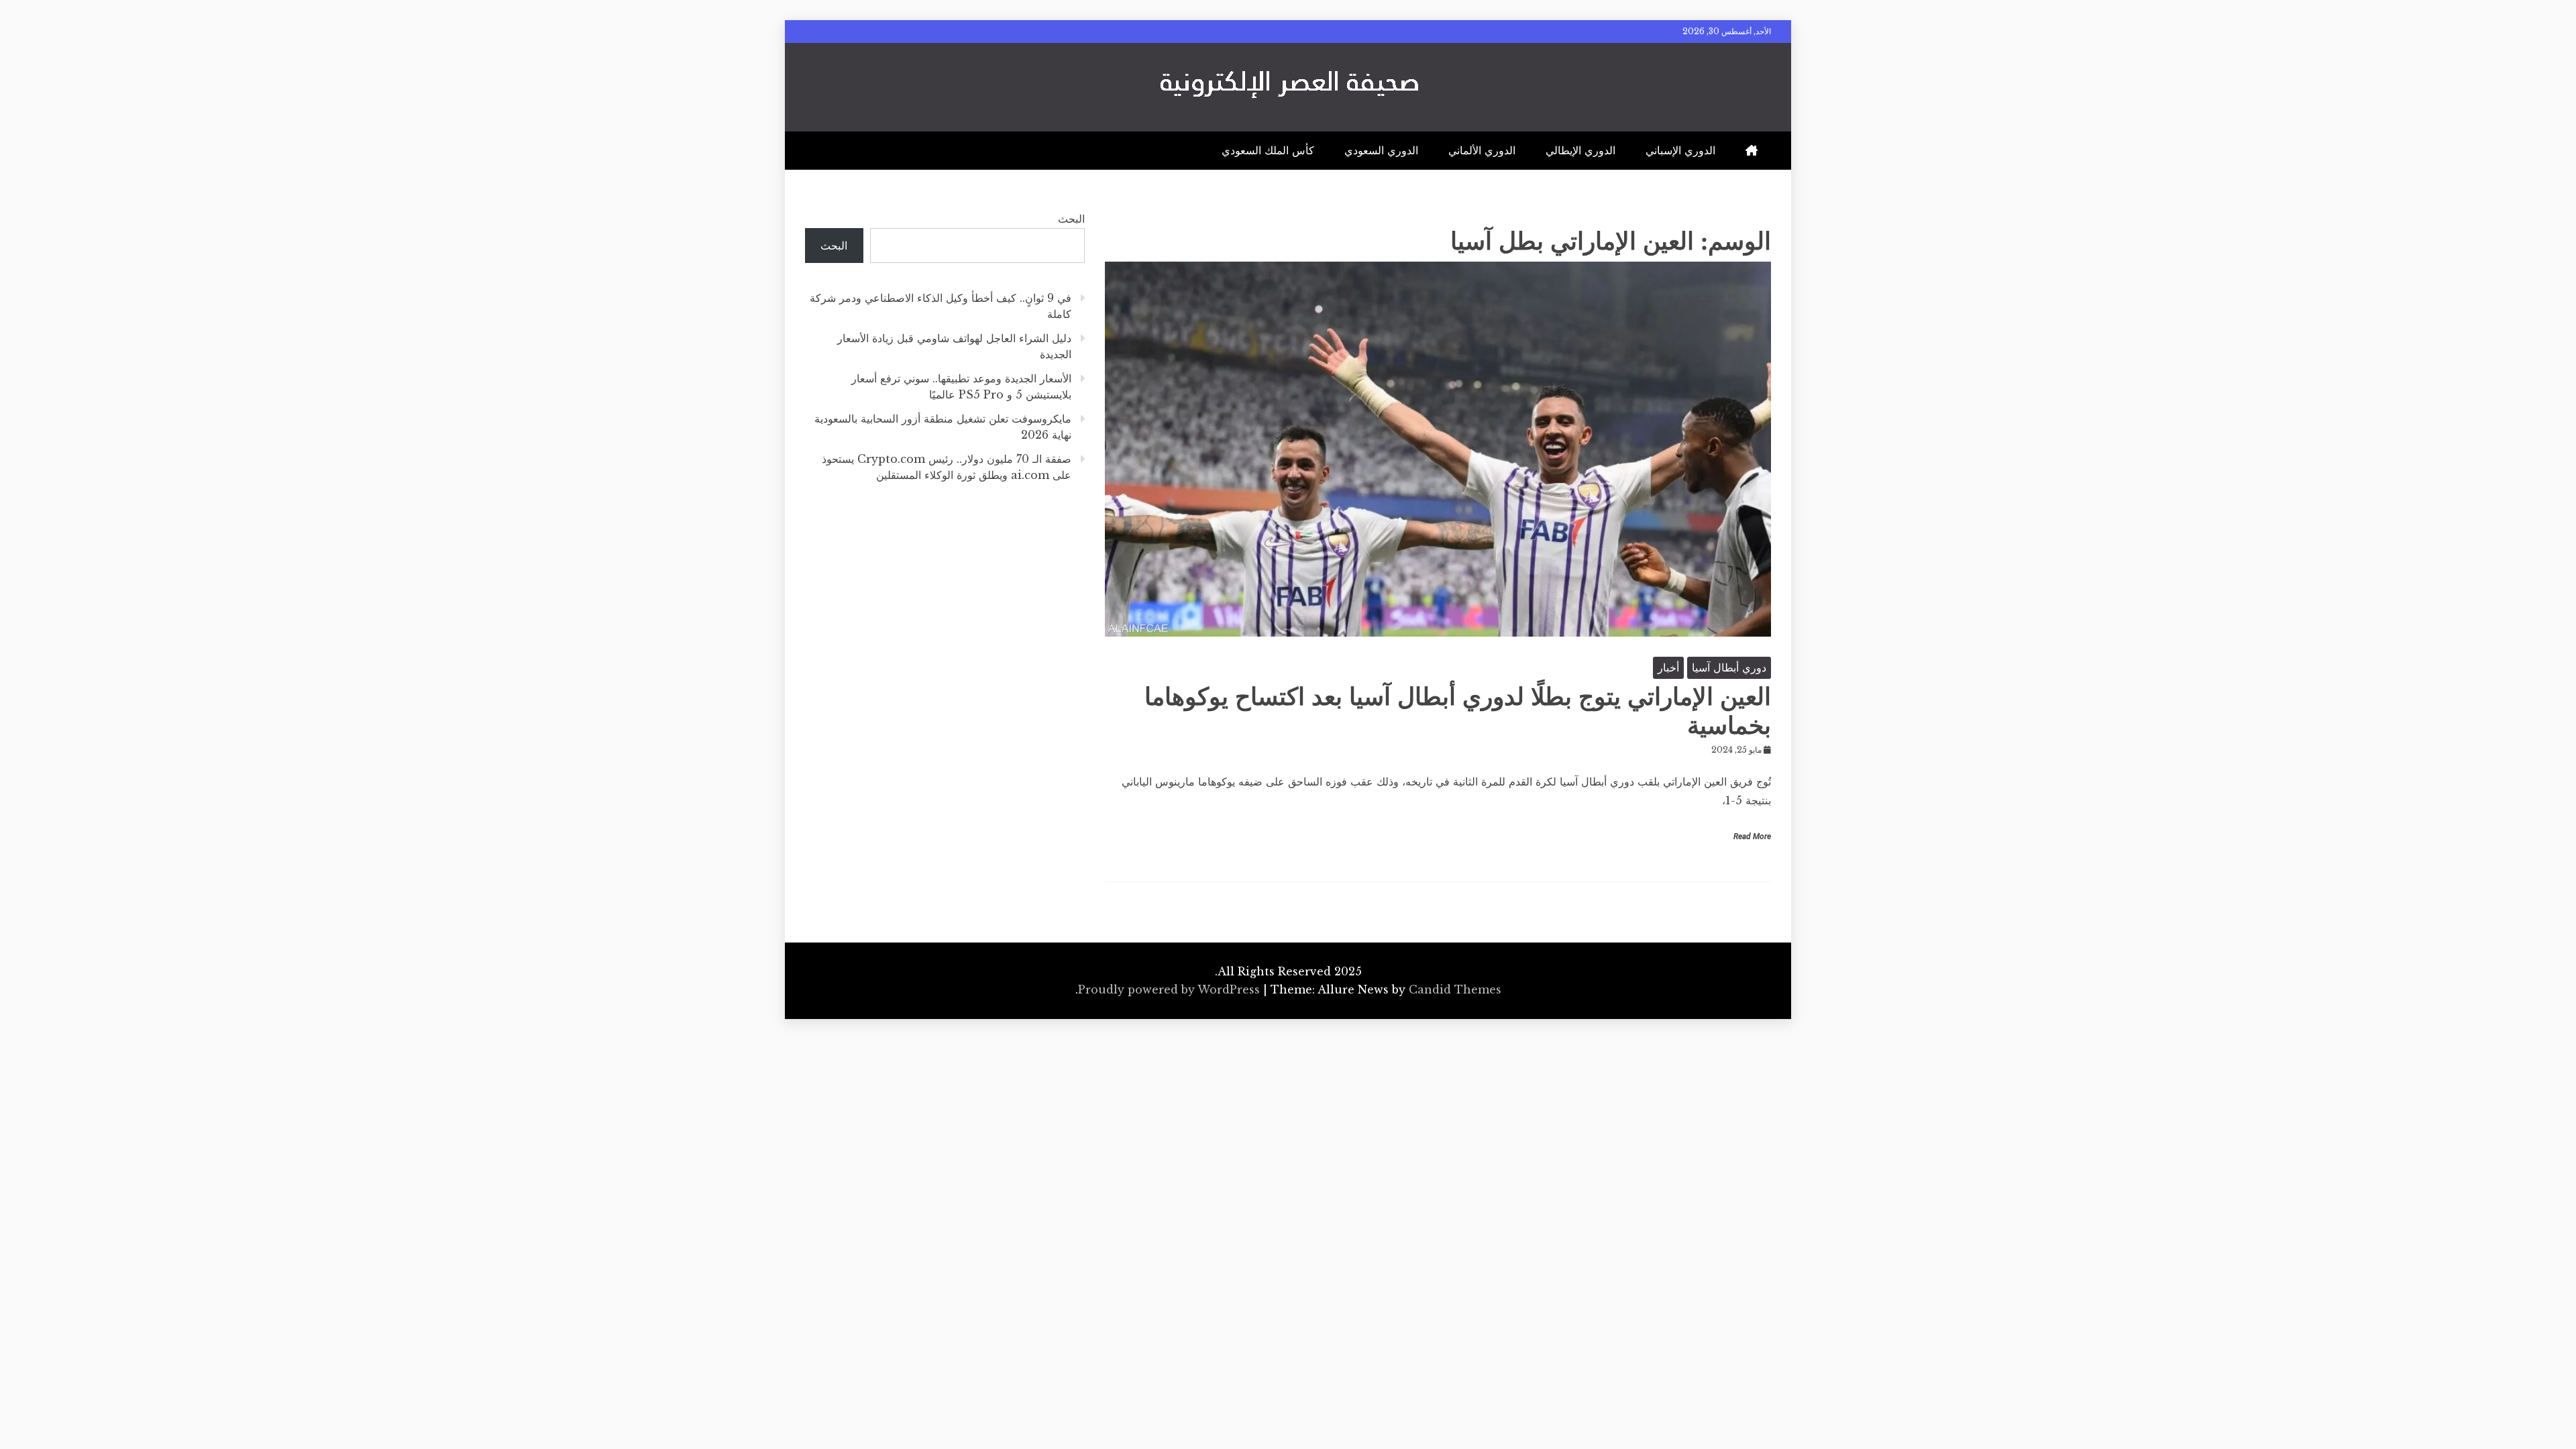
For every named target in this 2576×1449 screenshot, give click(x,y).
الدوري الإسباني (1680, 150)
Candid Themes (1455, 989)
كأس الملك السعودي (1268, 150)
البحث (1071, 219)
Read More (1752, 837)
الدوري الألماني (1482, 150)
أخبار (1668, 667)
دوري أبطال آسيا (1729, 667)
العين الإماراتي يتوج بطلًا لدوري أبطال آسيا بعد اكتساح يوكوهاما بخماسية (1458, 711)
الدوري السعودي (1381, 150)
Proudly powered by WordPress (1171, 989)
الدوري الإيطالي (1580, 150)
